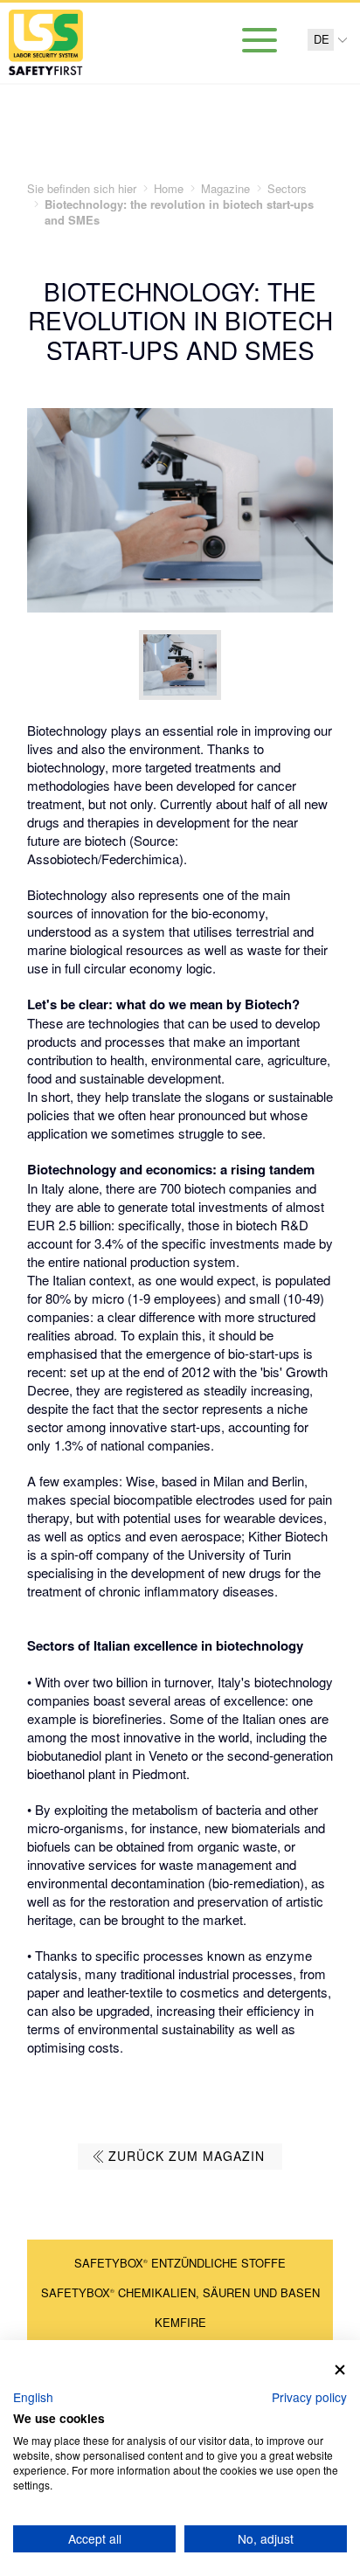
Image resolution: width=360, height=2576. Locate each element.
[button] (33, 2398)
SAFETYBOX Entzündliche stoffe (180, 2263)
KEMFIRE (180, 2322)
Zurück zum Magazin (187, 2156)
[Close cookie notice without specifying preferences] (340, 2370)
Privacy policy (309, 2397)
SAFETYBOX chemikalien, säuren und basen (180, 2292)
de (322, 39)
